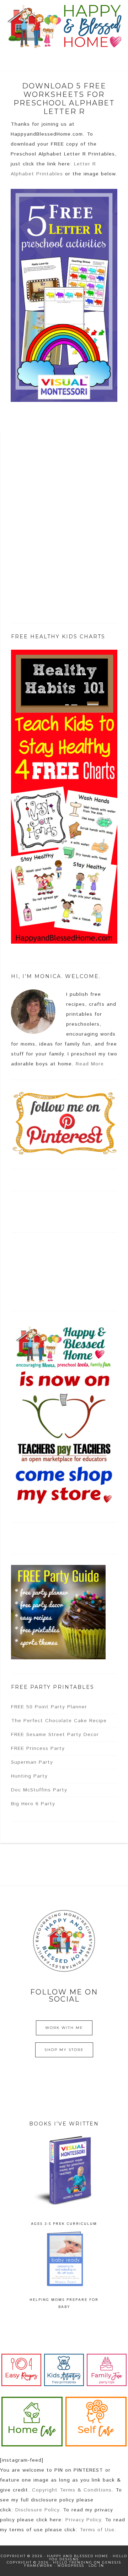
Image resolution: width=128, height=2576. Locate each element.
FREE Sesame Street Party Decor (55, 1735)
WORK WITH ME (64, 2028)
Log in (96, 2566)
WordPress (71, 2566)
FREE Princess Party (38, 1748)
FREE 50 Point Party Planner (49, 1707)
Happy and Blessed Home (64, 27)
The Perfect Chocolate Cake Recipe (59, 1721)
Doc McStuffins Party (39, 1790)
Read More (90, 1064)
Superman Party (32, 1762)
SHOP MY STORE (64, 2050)
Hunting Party (29, 1776)
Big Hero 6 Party (33, 1804)
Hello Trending (73, 2562)
